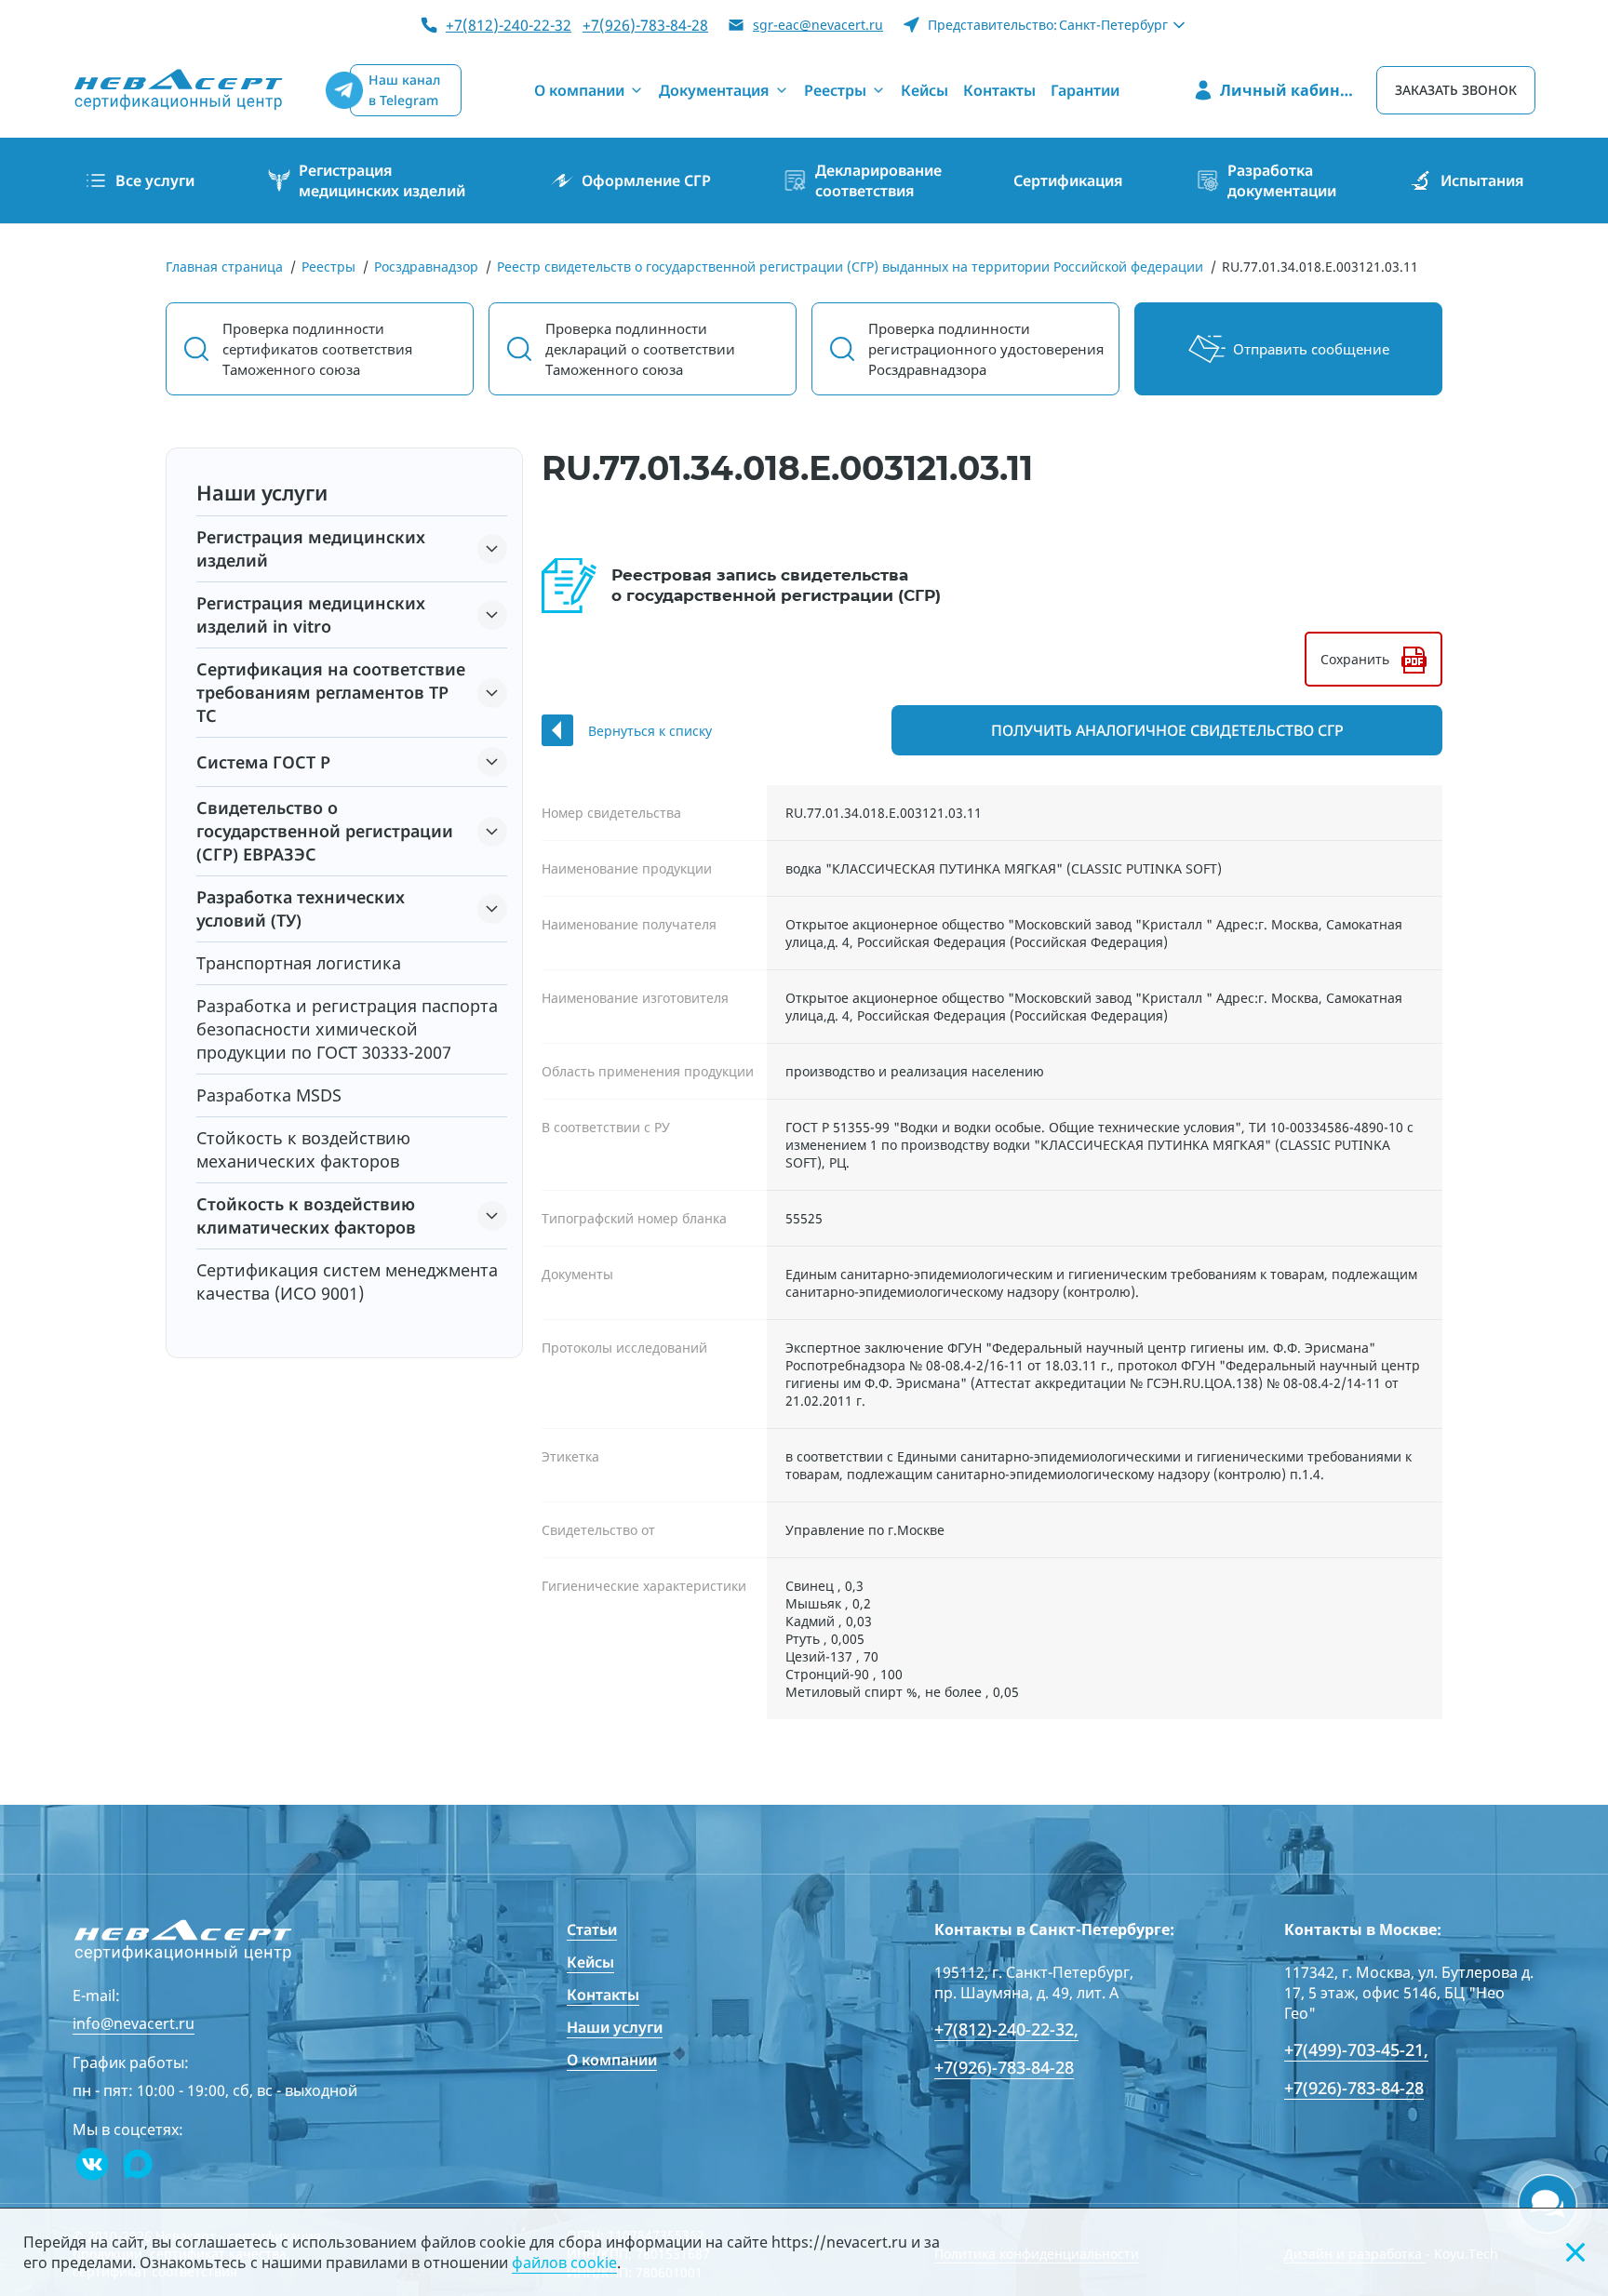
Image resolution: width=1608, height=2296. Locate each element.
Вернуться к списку (650, 731)
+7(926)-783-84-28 (645, 25)
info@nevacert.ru (134, 2023)
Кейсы (590, 1962)
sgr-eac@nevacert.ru (818, 25)
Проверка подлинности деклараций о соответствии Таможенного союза (640, 349)
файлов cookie (564, 2263)
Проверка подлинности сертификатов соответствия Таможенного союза (317, 349)
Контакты (603, 1995)
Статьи (592, 1929)
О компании (612, 2060)
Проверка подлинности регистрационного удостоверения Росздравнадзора (986, 349)
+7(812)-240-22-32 (509, 25)
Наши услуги (615, 2027)
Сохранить (1355, 659)
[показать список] (492, 549)
